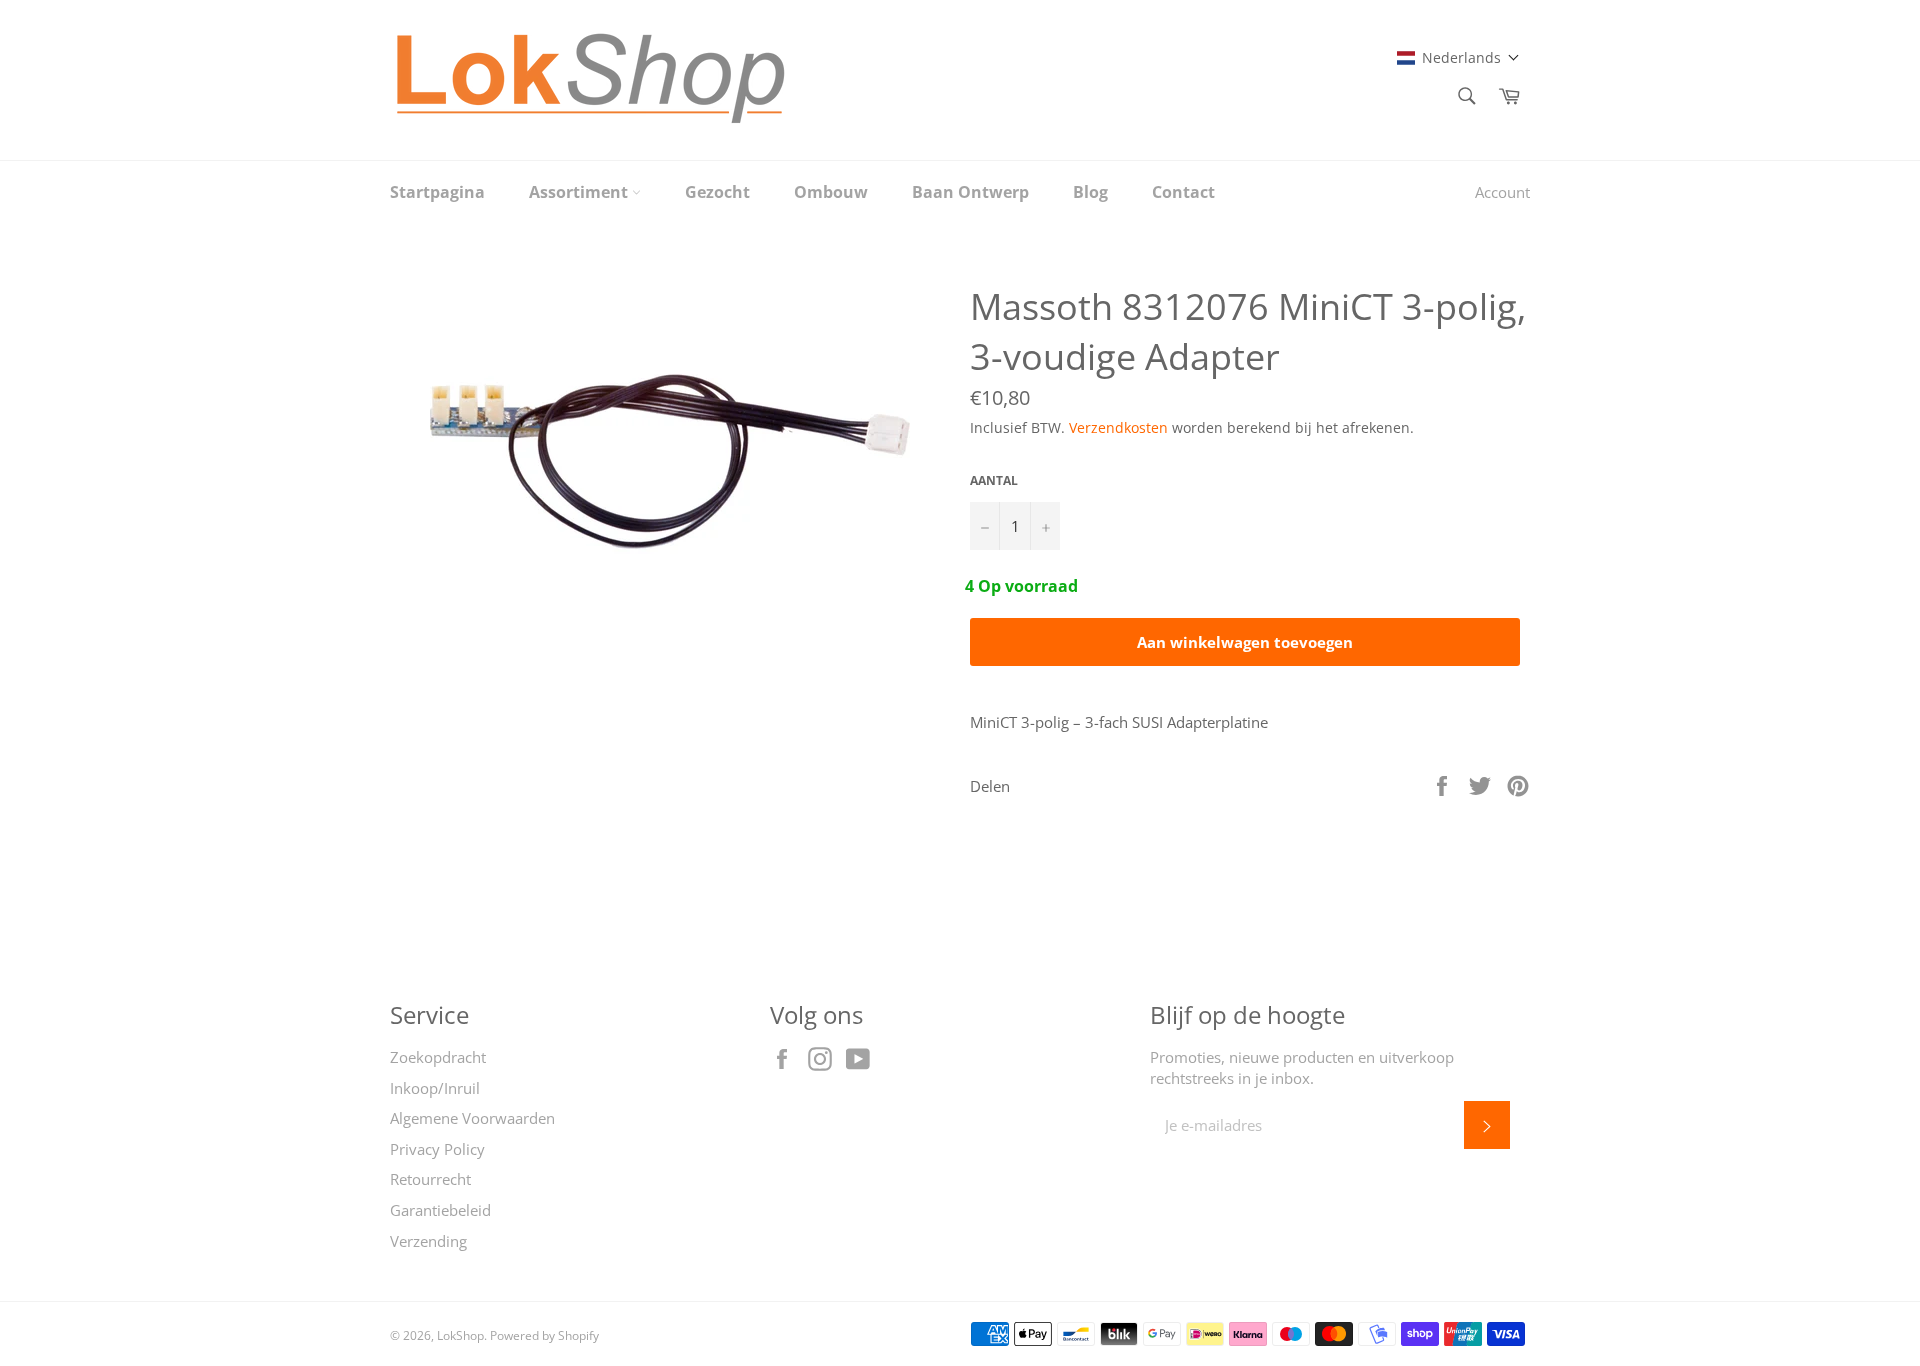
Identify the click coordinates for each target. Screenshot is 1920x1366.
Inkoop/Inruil (435, 1088)
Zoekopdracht (438, 1057)
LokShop (460, 1335)
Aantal (994, 481)
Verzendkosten (1118, 427)
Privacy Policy (437, 1149)
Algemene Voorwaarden (472, 1118)
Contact (1183, 192)
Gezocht (717, 192)
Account (1502, 192)
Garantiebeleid (440, 1210)
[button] (1458, 57)
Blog (1090, 192)
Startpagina (437, 192)
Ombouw (831, 192)
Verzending (428, 1241)
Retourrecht (430, 1179)
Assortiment (580, 192)
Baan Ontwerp (970, 192)
